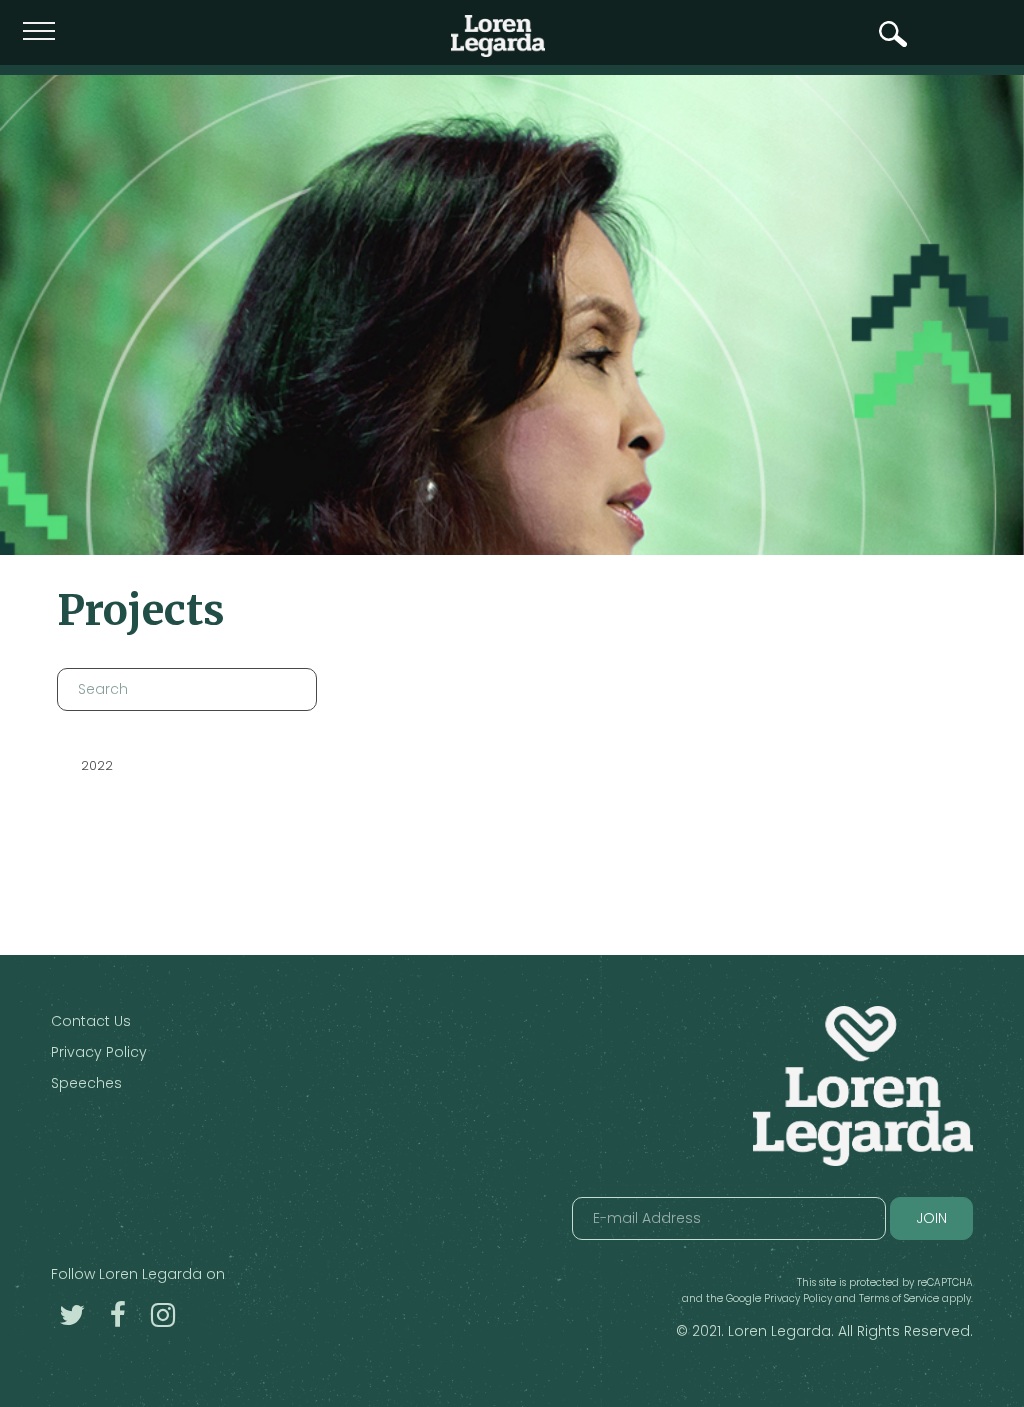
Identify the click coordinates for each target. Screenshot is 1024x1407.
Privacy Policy (99, 1052)
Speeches (86, 1083)
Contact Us (91, 1021)
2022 (97, 765)
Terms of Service (899, 1298)
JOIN (931, 1218)
